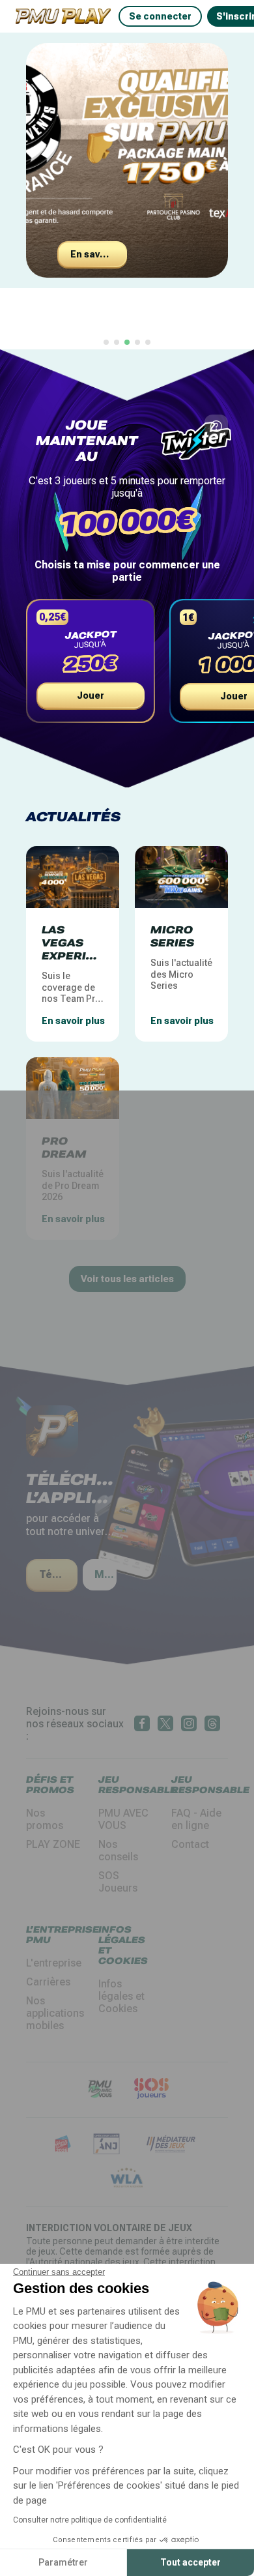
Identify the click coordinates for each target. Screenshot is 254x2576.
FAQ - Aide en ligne (196, 1819)
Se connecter (160, 16)
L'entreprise (54, 1963)
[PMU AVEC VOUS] (100, 2090)
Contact (190, 1844)
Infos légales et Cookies (121, 1996)
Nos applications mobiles (55, 2013)
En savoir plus (99, 254)
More (106, 1574)
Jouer (91, 695)
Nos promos (45, 1819)
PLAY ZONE (53, 1844)
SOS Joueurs (118, 1882)
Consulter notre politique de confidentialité (90, 2520)
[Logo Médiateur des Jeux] (171, 2145)
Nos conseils (118, 1851)
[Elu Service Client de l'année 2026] (63, 2145)
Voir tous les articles (127, 1279)
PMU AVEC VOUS (123, 1819)
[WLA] (127, 2179)
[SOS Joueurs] (151, 2090)
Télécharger (58, 1574)
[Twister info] (216, 426)
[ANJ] (106, 2145)
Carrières (48, 1982)
